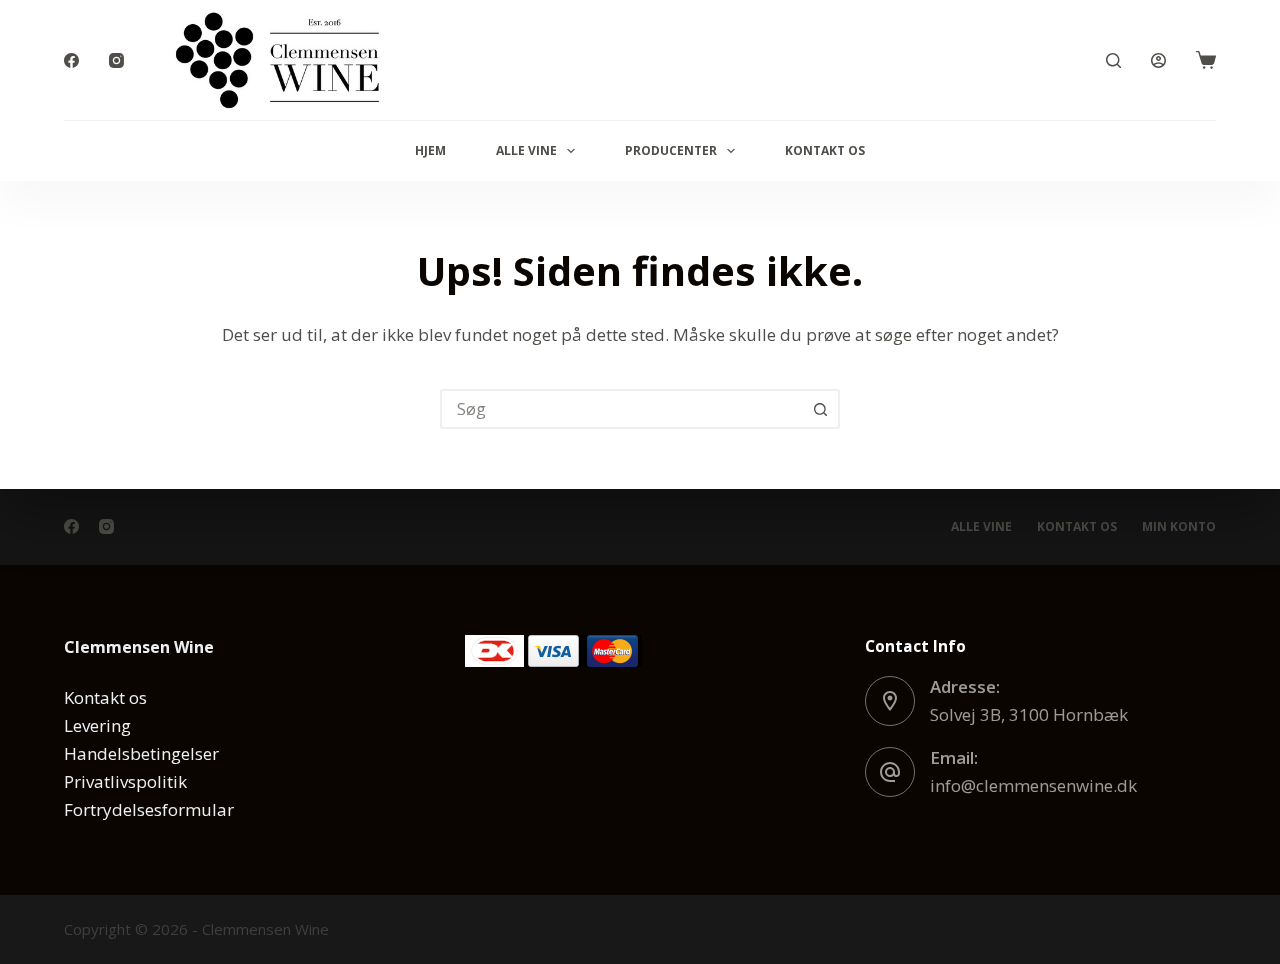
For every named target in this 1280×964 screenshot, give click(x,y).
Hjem (430, 150)
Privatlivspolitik (125, 781)
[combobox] (622, 409)
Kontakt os (825, 150)
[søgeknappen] (820, 409)
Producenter (671, 150)
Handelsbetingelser (141, 753)
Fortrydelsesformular (149, 809)
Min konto (1179, 527)
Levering (97, 725)
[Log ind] (1158, 60)
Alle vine (526, 150)
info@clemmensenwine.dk (1033, 785)
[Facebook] (71, 60)
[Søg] (1113, 60)
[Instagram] (116, 60)
